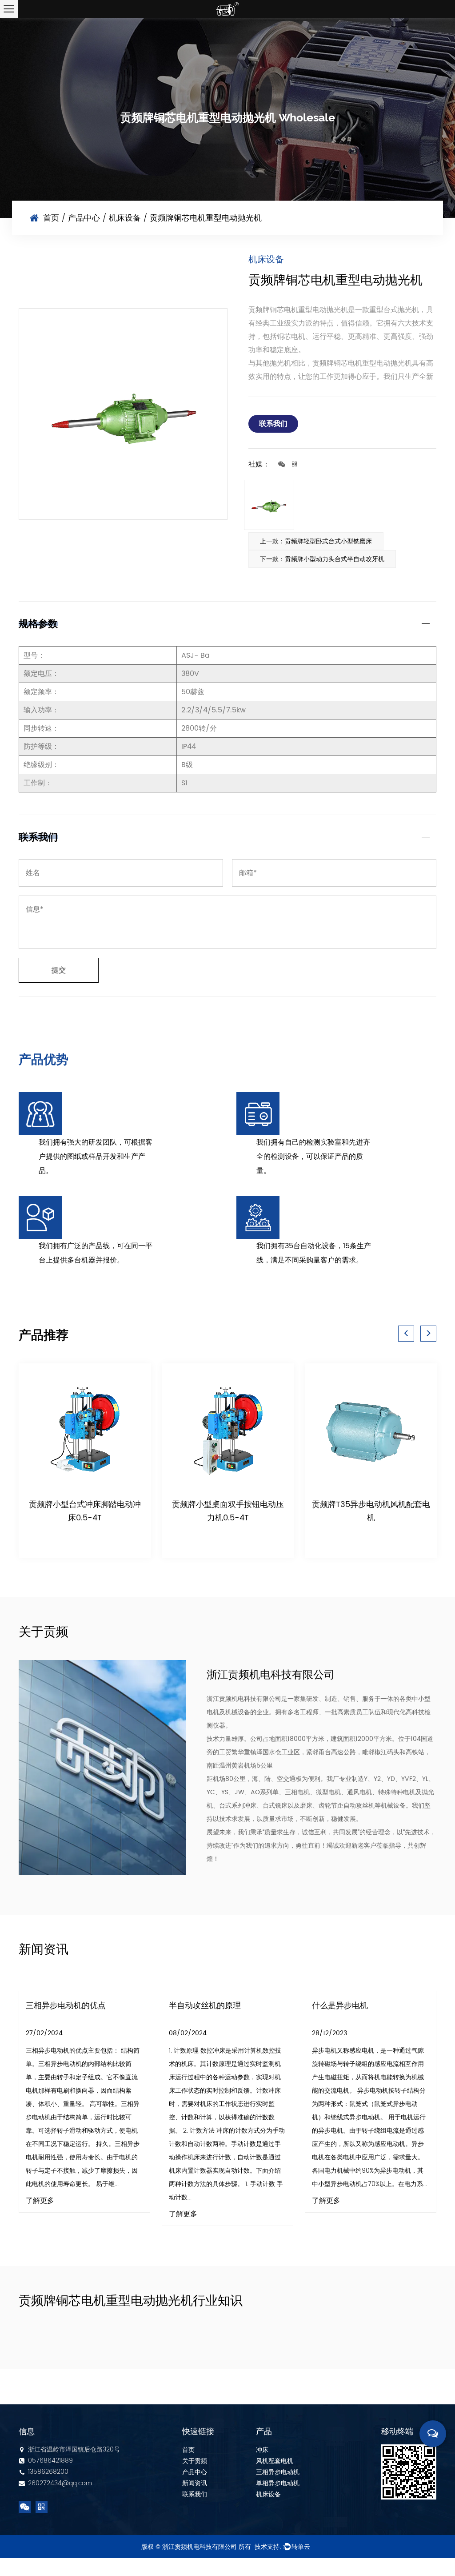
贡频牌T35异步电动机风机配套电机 (371, 1511)
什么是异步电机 (340, 2006)
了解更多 (40, 2201)
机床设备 (125, 218)
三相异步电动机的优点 (66, 2006)
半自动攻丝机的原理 (205, 2006)
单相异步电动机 (278, 2483)
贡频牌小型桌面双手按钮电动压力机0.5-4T (228, 1511)
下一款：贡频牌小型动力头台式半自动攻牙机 (322, 559)
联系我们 (273, 424)
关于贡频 (195, 2461)
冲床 (262, 2450)
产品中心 (84, 218)
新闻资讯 (195, 2483)
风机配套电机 (275, 2461)
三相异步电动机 (278, 2472)
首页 (51, 218)
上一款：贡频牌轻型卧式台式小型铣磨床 (316, 541)
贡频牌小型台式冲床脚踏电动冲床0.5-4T (85, 1511)
